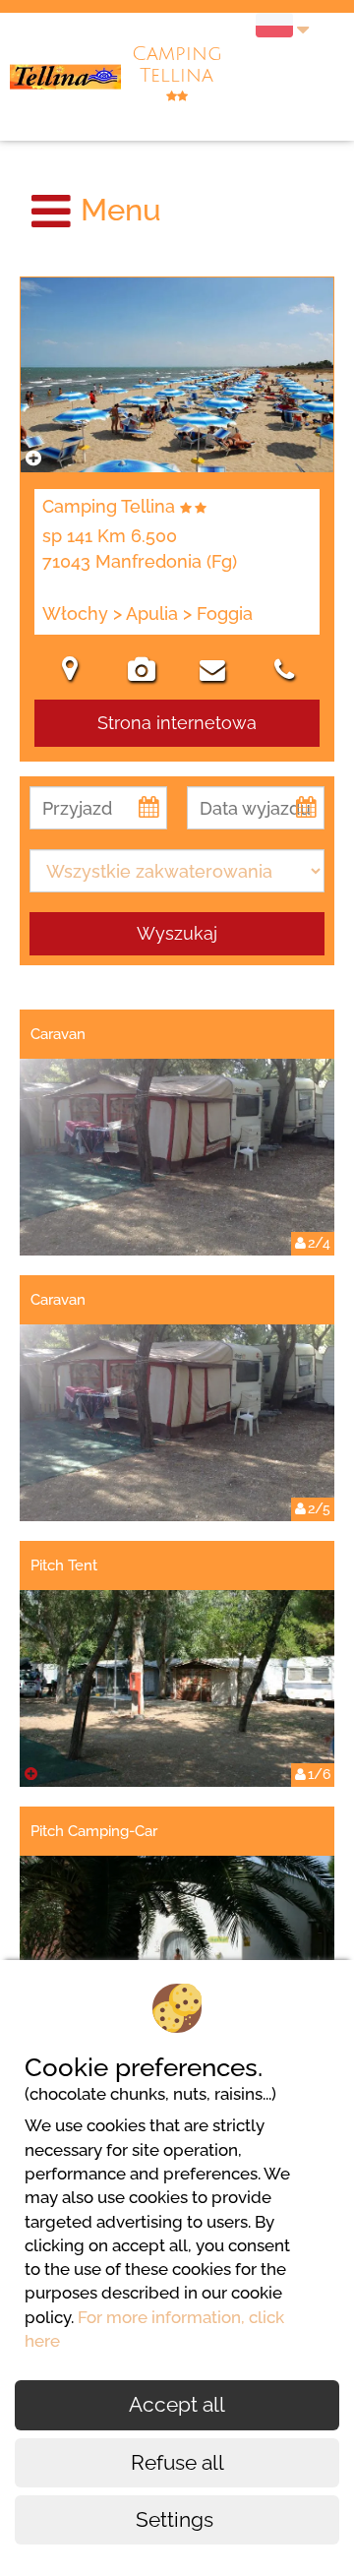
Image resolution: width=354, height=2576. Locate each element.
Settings (177, 2519)
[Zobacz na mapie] (70, 672)
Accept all (177, 2404)
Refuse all (177, 2462)
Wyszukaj (177, 933)
